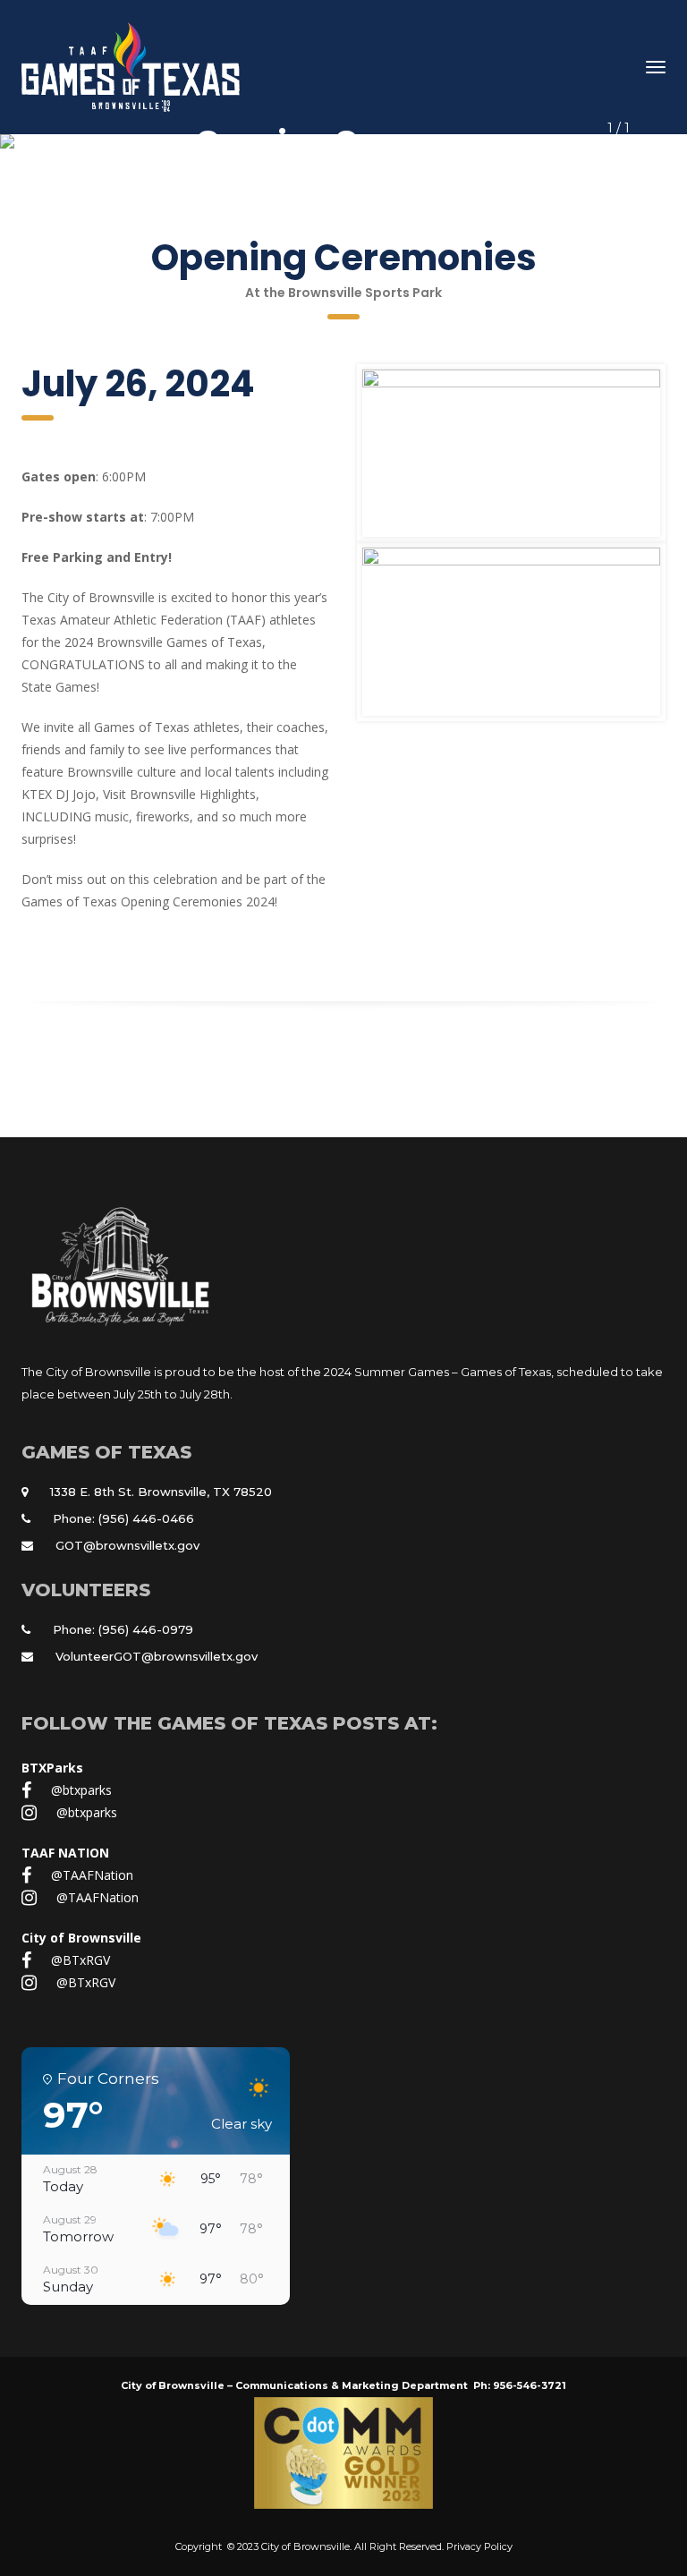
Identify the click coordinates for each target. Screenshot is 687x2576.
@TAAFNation (92, 1875)
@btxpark (81, 1790)
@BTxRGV (81, 1960)
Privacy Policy (479, 2546)
